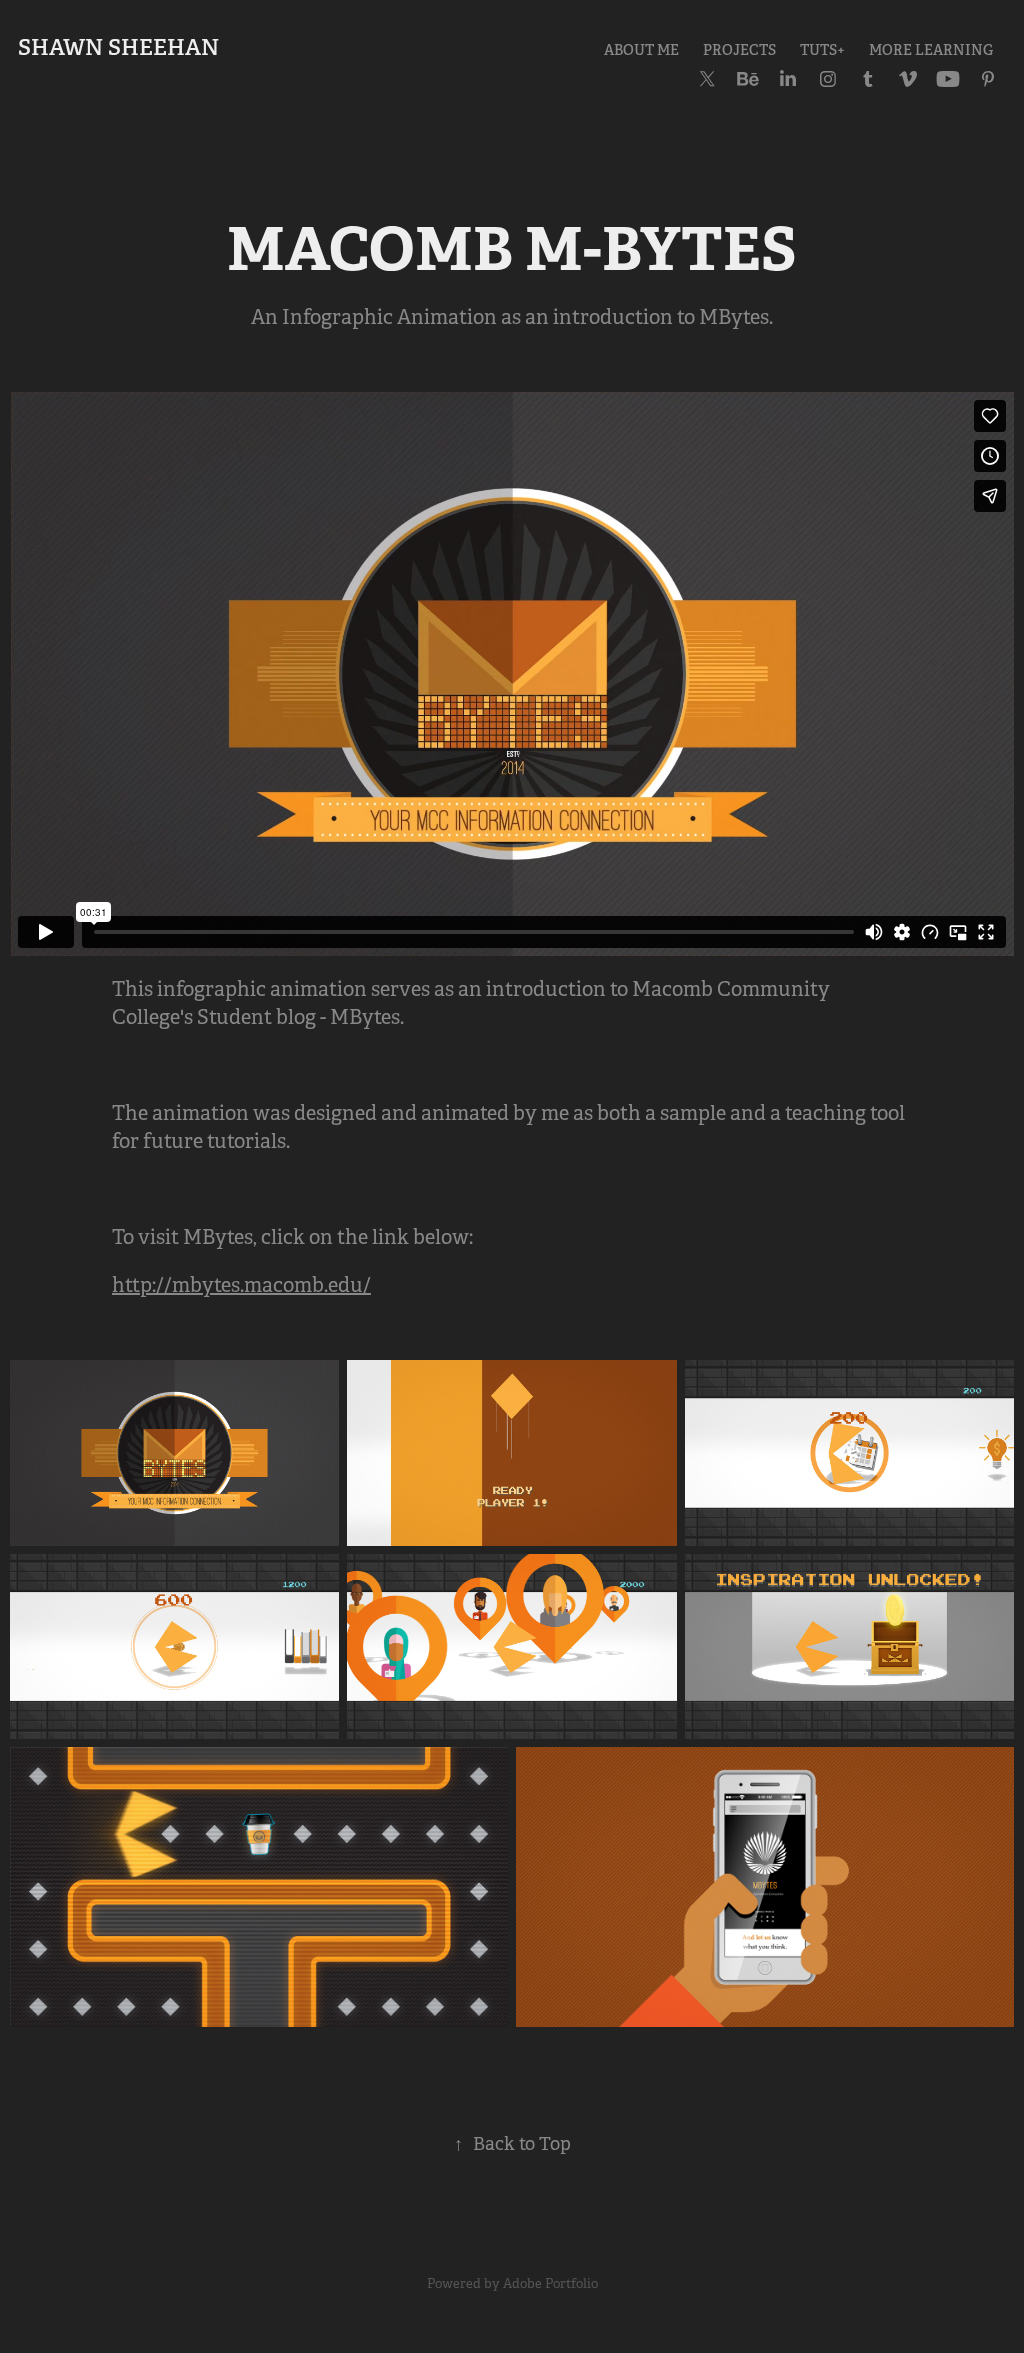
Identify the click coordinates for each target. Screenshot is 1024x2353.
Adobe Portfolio (550, 2283)
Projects (739, 50)
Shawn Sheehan (118, 47)
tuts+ (822, 50)
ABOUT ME (641, 50)
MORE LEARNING (931, 50)
